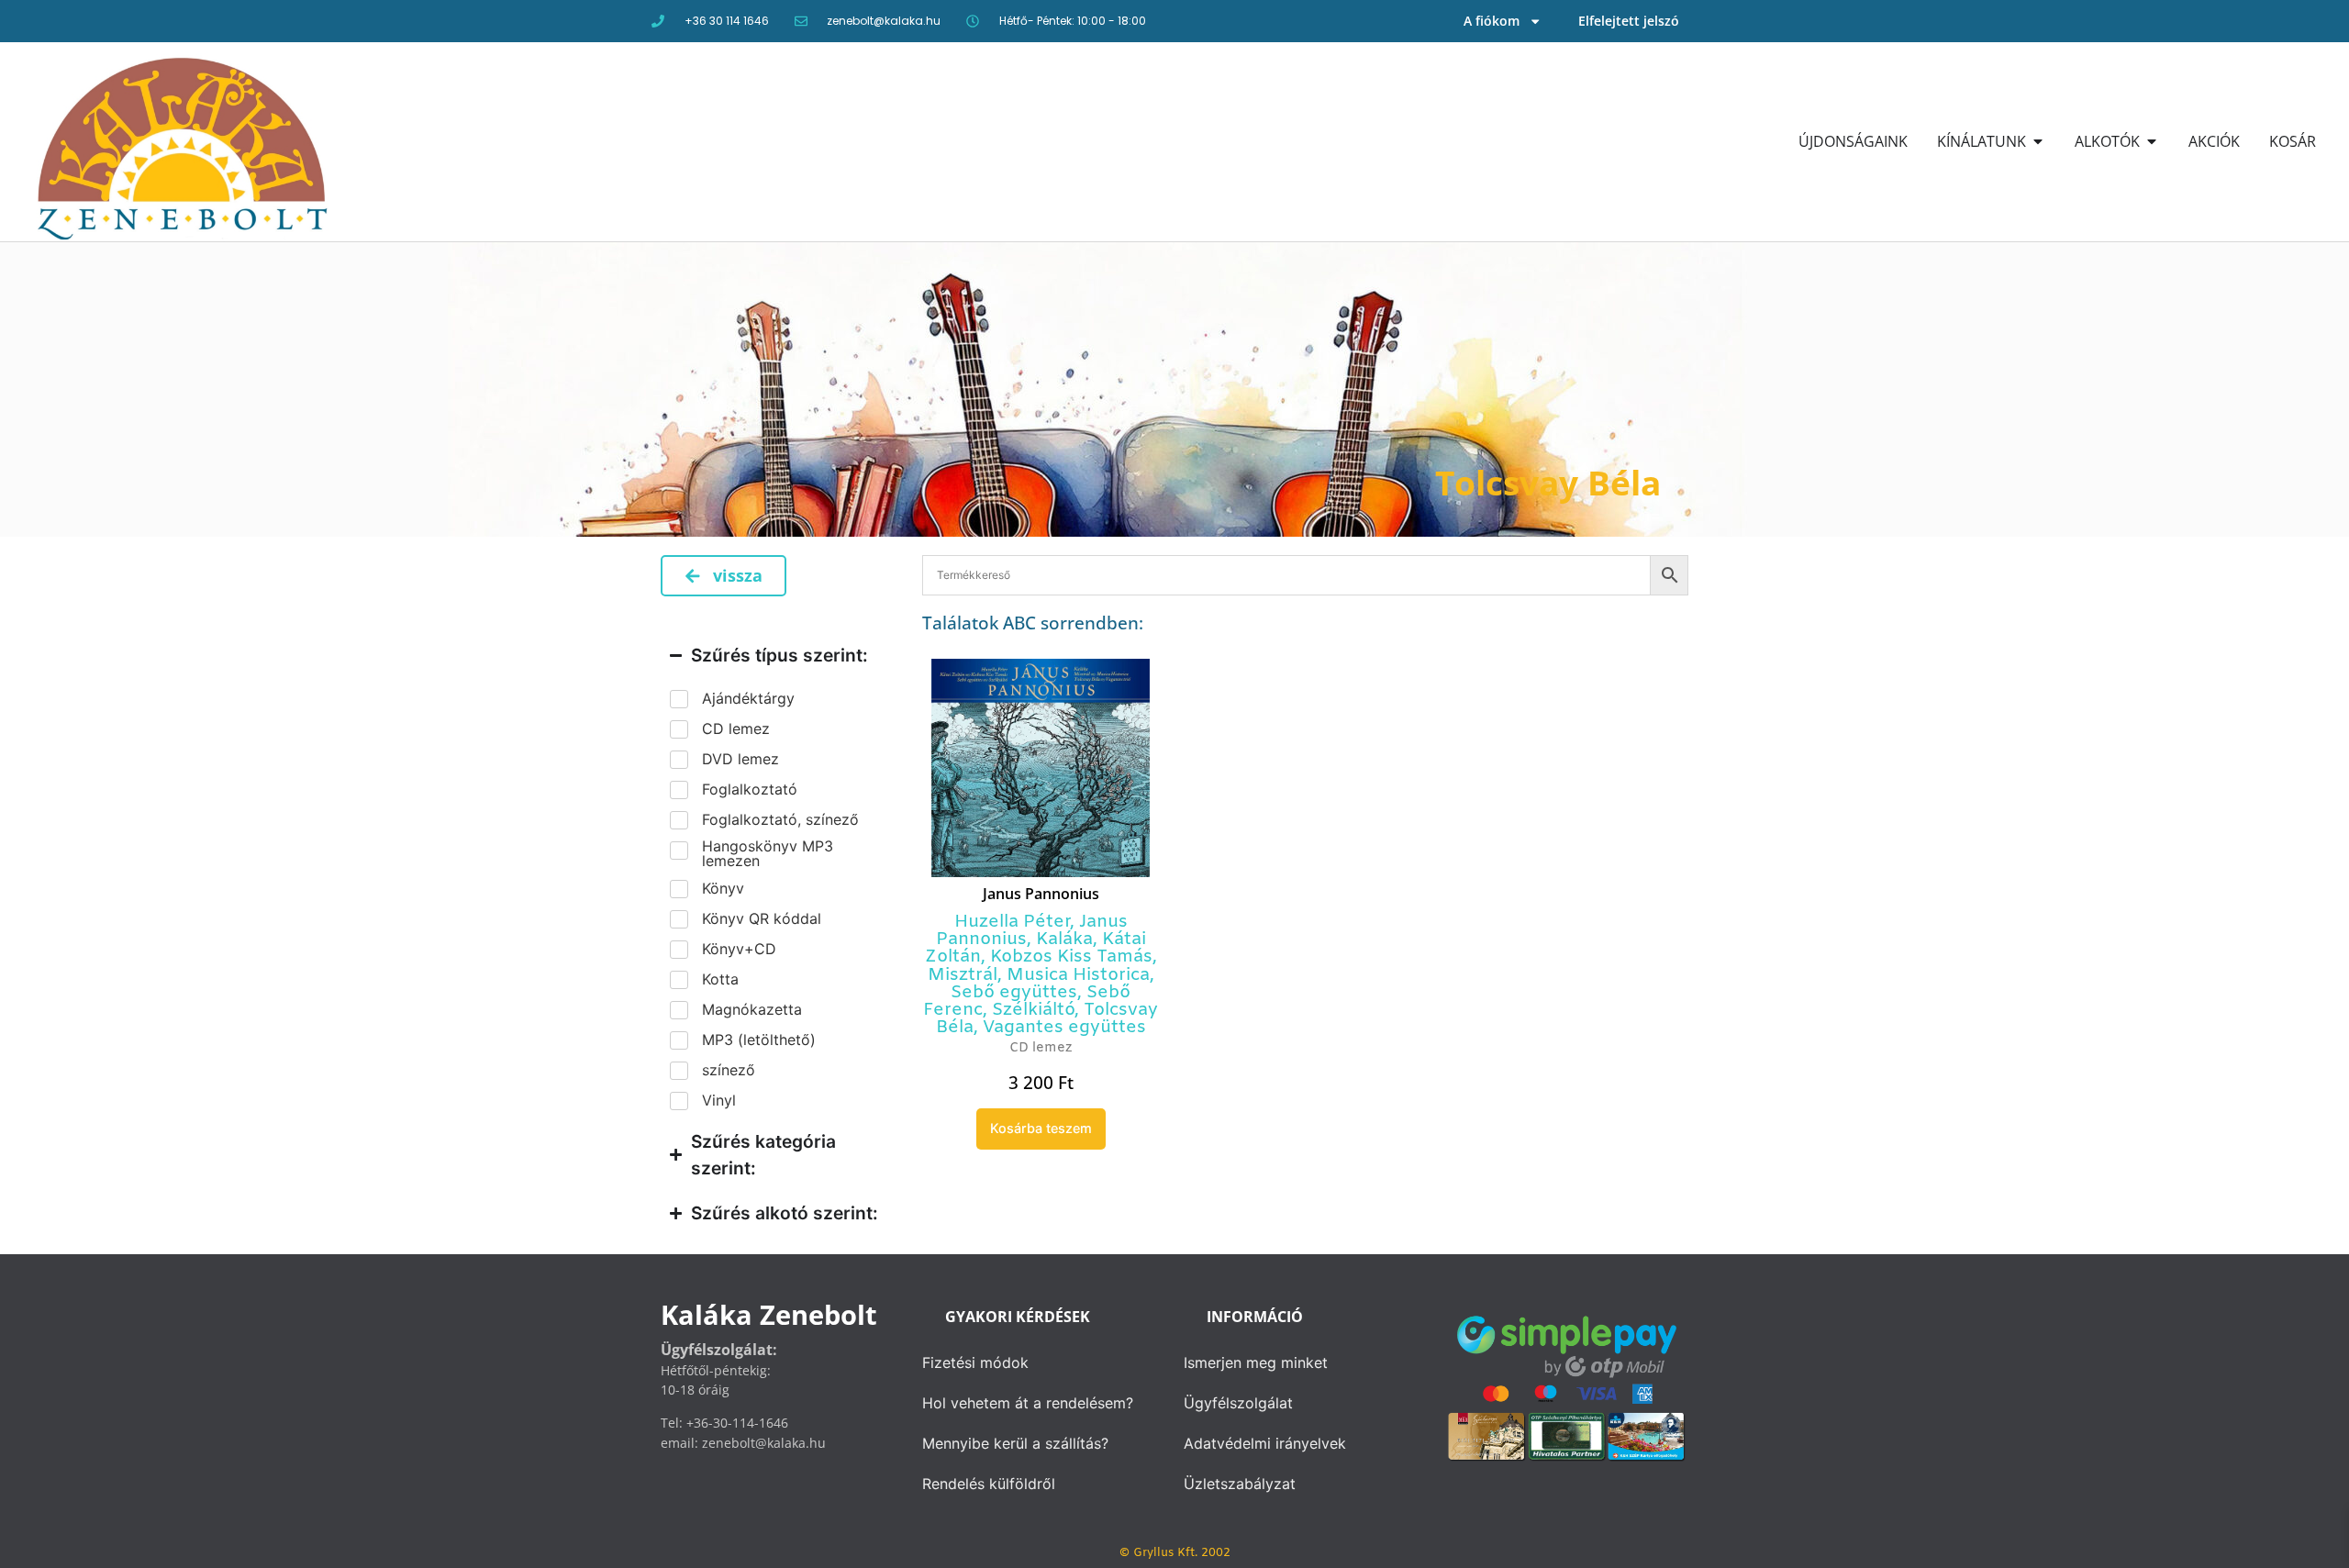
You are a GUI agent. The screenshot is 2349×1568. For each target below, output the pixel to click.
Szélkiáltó (1033, 1010)
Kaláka (1064, 940)
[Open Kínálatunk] (2038, 141)
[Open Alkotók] (2152, 141)
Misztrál (963, 975)
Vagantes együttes (1064, 1028)
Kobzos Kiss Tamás (1071, 957)
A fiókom (1492, 21)
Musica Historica (1078, 975)
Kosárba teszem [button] (1041, 1128)
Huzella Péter (1012, 922)
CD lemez (1041, 1048)
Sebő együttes (1014, 993)
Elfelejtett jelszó (1629, 21)
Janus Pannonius (1041, 894)
